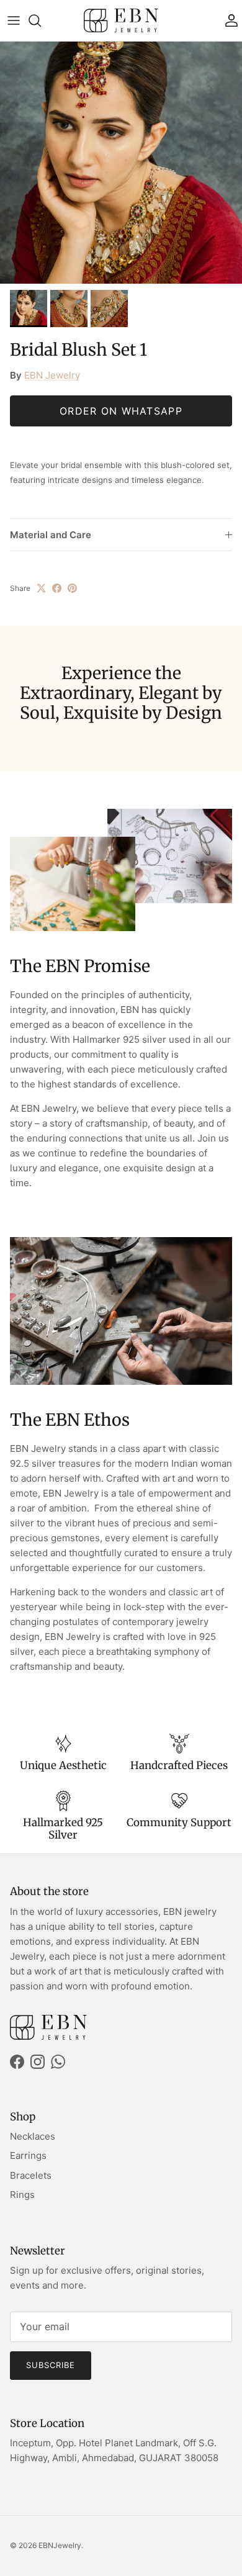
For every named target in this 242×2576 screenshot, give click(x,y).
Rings (22, 2195)
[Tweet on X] (41, 588)
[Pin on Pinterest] (72, 588)
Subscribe (51, 2365)
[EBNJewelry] (121, 20)
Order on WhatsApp (121, 411)
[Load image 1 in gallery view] (121, 163)
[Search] (41, 20)
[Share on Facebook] (57, 588)
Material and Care (51, 535)
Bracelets (31, 2175)
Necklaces (33, 2136)
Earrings (28, 2155)
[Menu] (14, 20)
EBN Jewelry (52, 375)
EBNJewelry (60, 2545)
